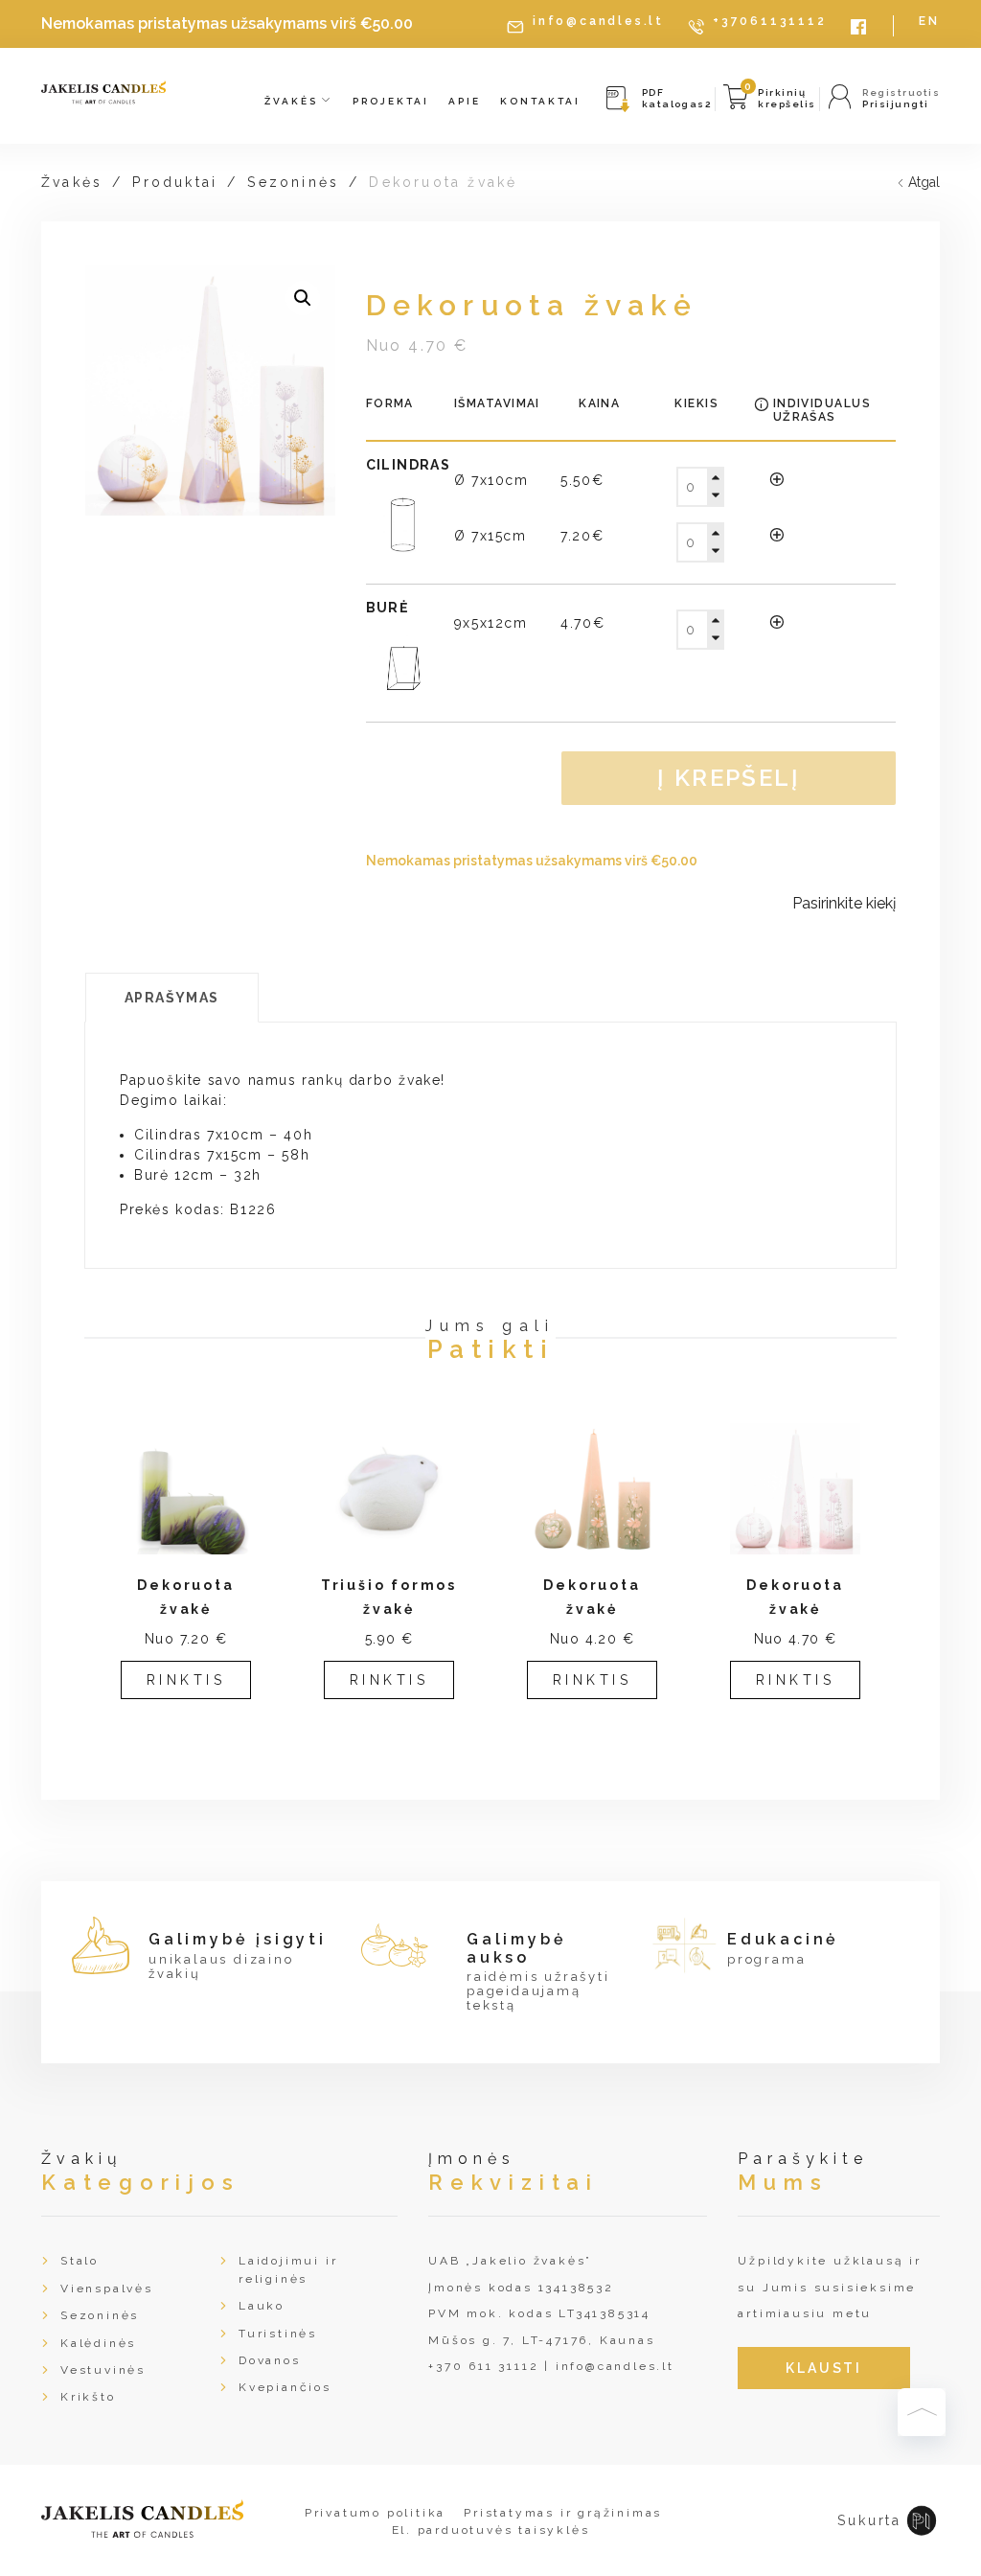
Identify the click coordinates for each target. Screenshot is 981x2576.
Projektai (391, 101)
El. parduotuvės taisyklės (491, 2530)
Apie (465, 101)
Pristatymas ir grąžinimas (563, 2513)
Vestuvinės (103, 2370)
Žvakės (294, 101)
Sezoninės (293, 182)
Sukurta (869, 2520)
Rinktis (186, 1680)
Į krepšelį (729, 778)
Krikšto (88, 2397)
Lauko (262, 2306)
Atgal (924, 182)
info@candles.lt (598, 22)
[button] (303, 298)
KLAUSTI (824, 2368)
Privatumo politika (375, 2513)
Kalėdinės (98, 2343)
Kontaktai (540, 101)
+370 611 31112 (483, 2366)
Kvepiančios (285, 2387)
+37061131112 (770, 22)
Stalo (80, 2261)
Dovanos (270, 2360)
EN (929, 22)
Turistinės (278, 2334)
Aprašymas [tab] (172, 998)
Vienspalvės (107, 2288)
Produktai (175, 182)
